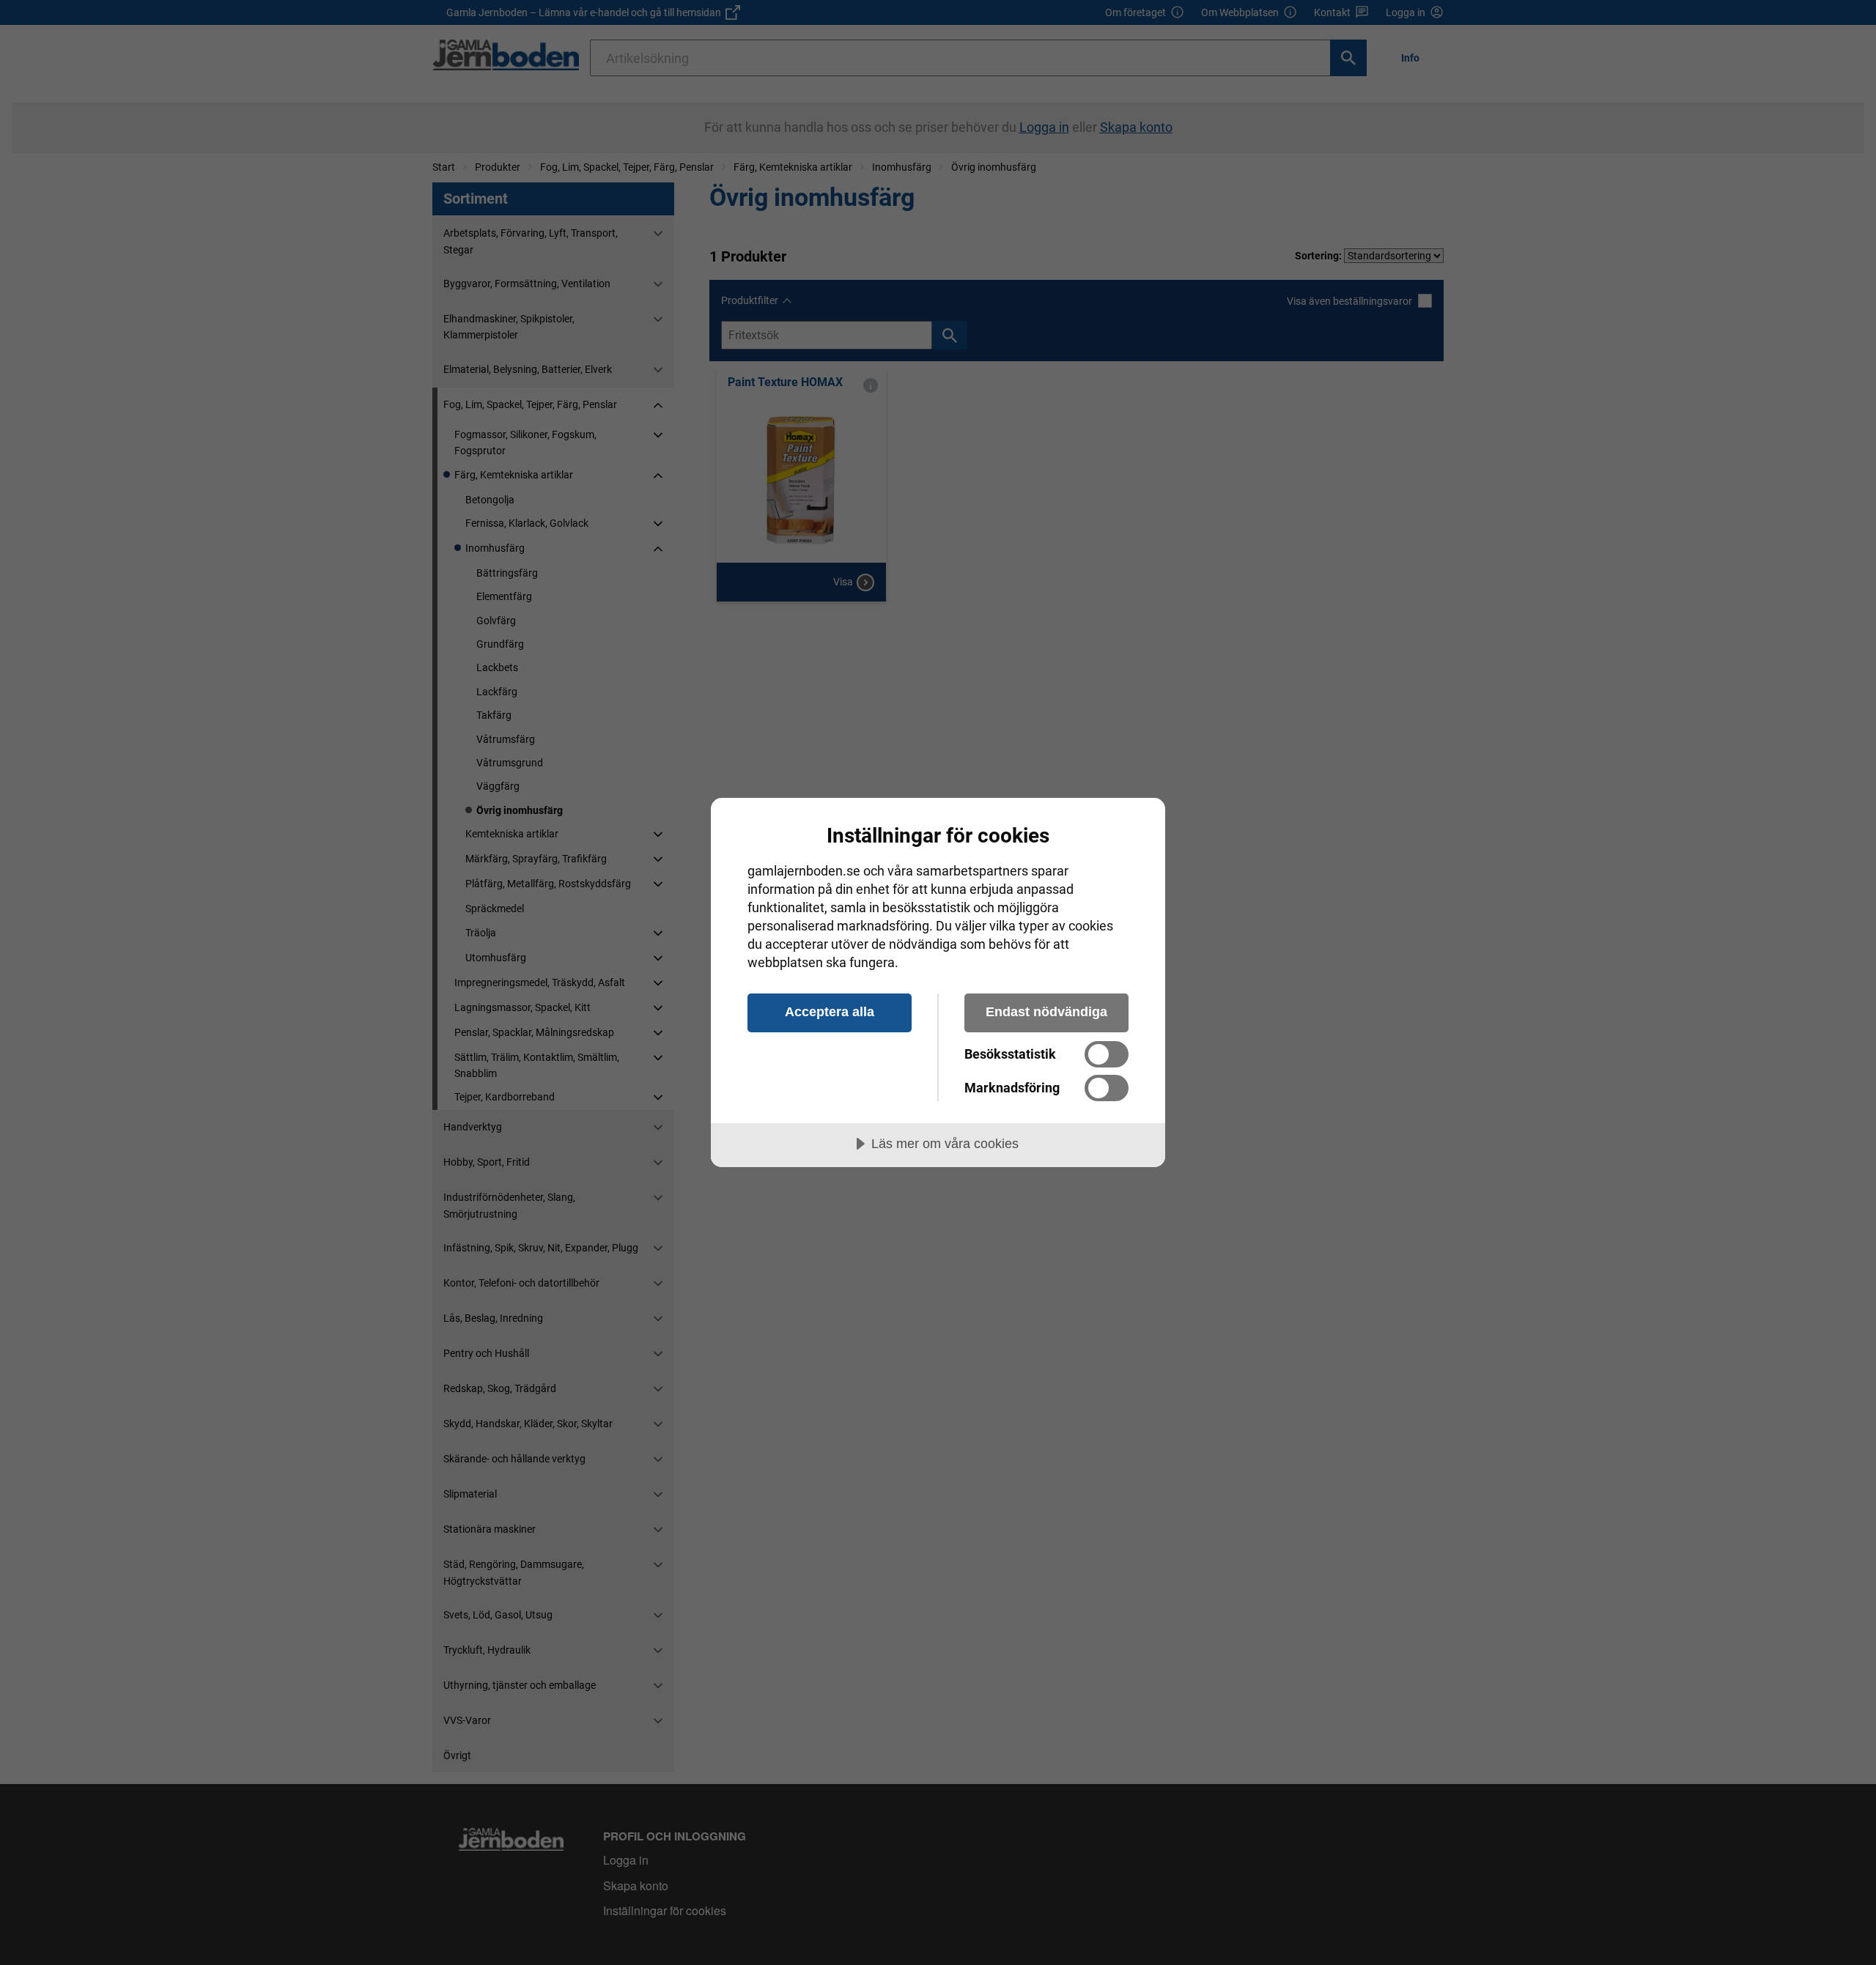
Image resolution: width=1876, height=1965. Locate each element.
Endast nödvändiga (1046, 1012)
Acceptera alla (830, 1012)
